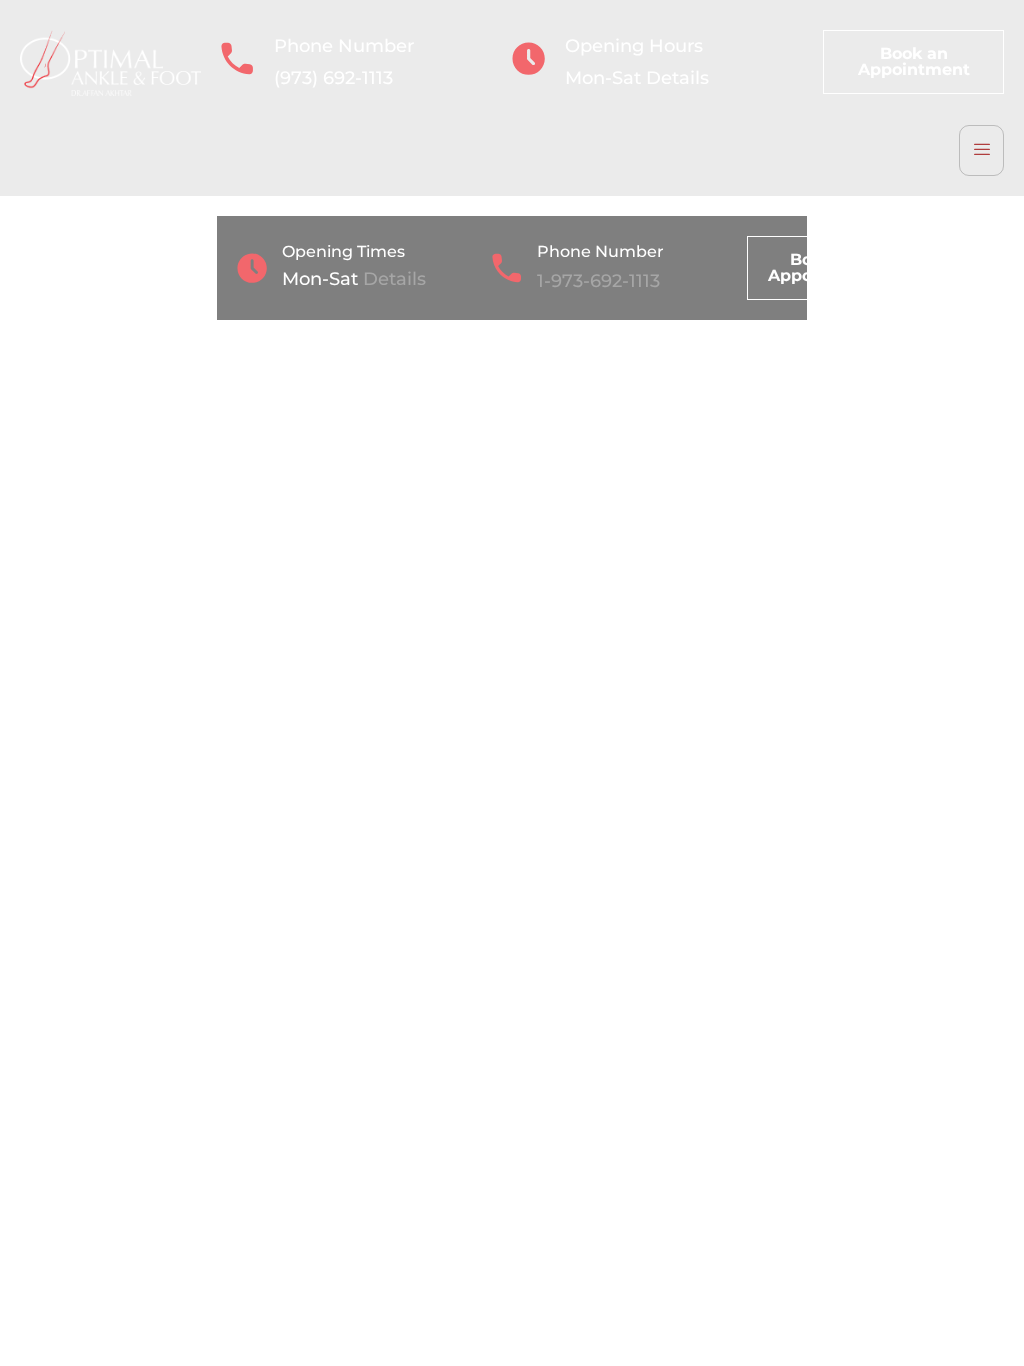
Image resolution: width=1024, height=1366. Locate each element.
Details (677, 78)
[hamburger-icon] (981, 150)
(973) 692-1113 (333, 78)
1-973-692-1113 (598, 281)
